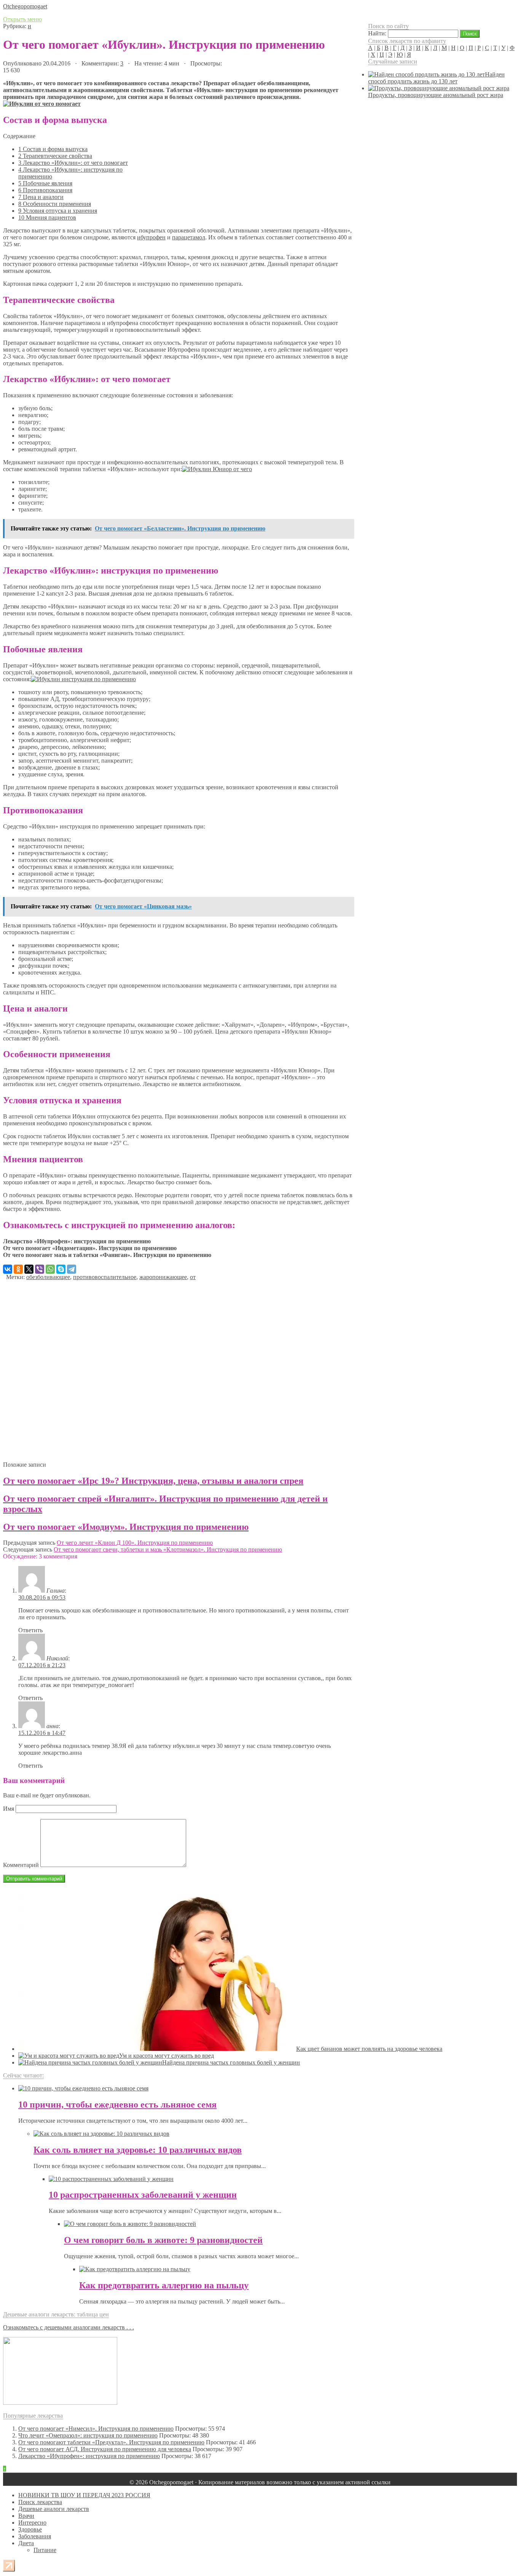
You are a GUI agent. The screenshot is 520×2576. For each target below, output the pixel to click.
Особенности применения (55, 204)
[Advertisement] (178, 1368)
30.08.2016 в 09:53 (42, 1597)
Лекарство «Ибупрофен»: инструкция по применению (77, 1241)
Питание (45, 2550)
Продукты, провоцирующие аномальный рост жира (436, 95)
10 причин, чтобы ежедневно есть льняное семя (117, 2104)
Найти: (377, 33)
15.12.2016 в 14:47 (42, 1733)
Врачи (26, 2516)
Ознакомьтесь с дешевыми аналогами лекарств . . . (69, 2327)
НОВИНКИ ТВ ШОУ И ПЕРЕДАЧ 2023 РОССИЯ (84, 2495)
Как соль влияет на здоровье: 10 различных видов (138, 2150)
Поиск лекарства (40, 2502)
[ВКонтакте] (8, 1269)
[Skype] (61, 1269)
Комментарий (21, 1865)
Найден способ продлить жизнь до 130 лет (436, 78)
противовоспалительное (105, 1277)
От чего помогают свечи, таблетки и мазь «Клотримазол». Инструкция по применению (168, 1549)
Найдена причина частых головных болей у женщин (231, 2062)
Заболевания (35, 2536)
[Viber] (40, 1269)
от (193, 1277)
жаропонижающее (163, 1277)
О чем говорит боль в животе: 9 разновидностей (163, 2240)
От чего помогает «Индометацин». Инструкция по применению (90, 1248)
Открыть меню (22, 19)
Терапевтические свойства (55, 156)
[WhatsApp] (50, 1269)
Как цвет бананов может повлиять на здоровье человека (369, 2049)
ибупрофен (151, 237)
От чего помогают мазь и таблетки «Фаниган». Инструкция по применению (107, 1255)
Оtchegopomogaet (25, 6)
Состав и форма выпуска (53, 149)
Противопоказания (45, 190)
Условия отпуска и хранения (58, 211)
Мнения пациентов (47, 217)
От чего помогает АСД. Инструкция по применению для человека (105, 2449)
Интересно (32, 2523)
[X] (29, 1269)
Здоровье (30, 2529)
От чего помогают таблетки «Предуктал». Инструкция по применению (111, 2442)
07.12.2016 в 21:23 (42, 1665)
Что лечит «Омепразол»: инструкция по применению (88, 2435)
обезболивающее (48, 1277)
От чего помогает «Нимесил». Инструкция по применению (96, 2429)
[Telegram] (72, 1269)
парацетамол (189, 237)
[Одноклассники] (18, 1269)
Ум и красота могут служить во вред (167, 2056)
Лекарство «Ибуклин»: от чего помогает (73, 163)
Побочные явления (45, 183)
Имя (9, 1809)
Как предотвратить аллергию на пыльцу (164, 2285)
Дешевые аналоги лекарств (54, 2509)
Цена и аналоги (41, 197)
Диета (26, 2543)
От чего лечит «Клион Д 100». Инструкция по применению (135, 1543)
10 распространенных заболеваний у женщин (143, 2195)
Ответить (30, 1630)
